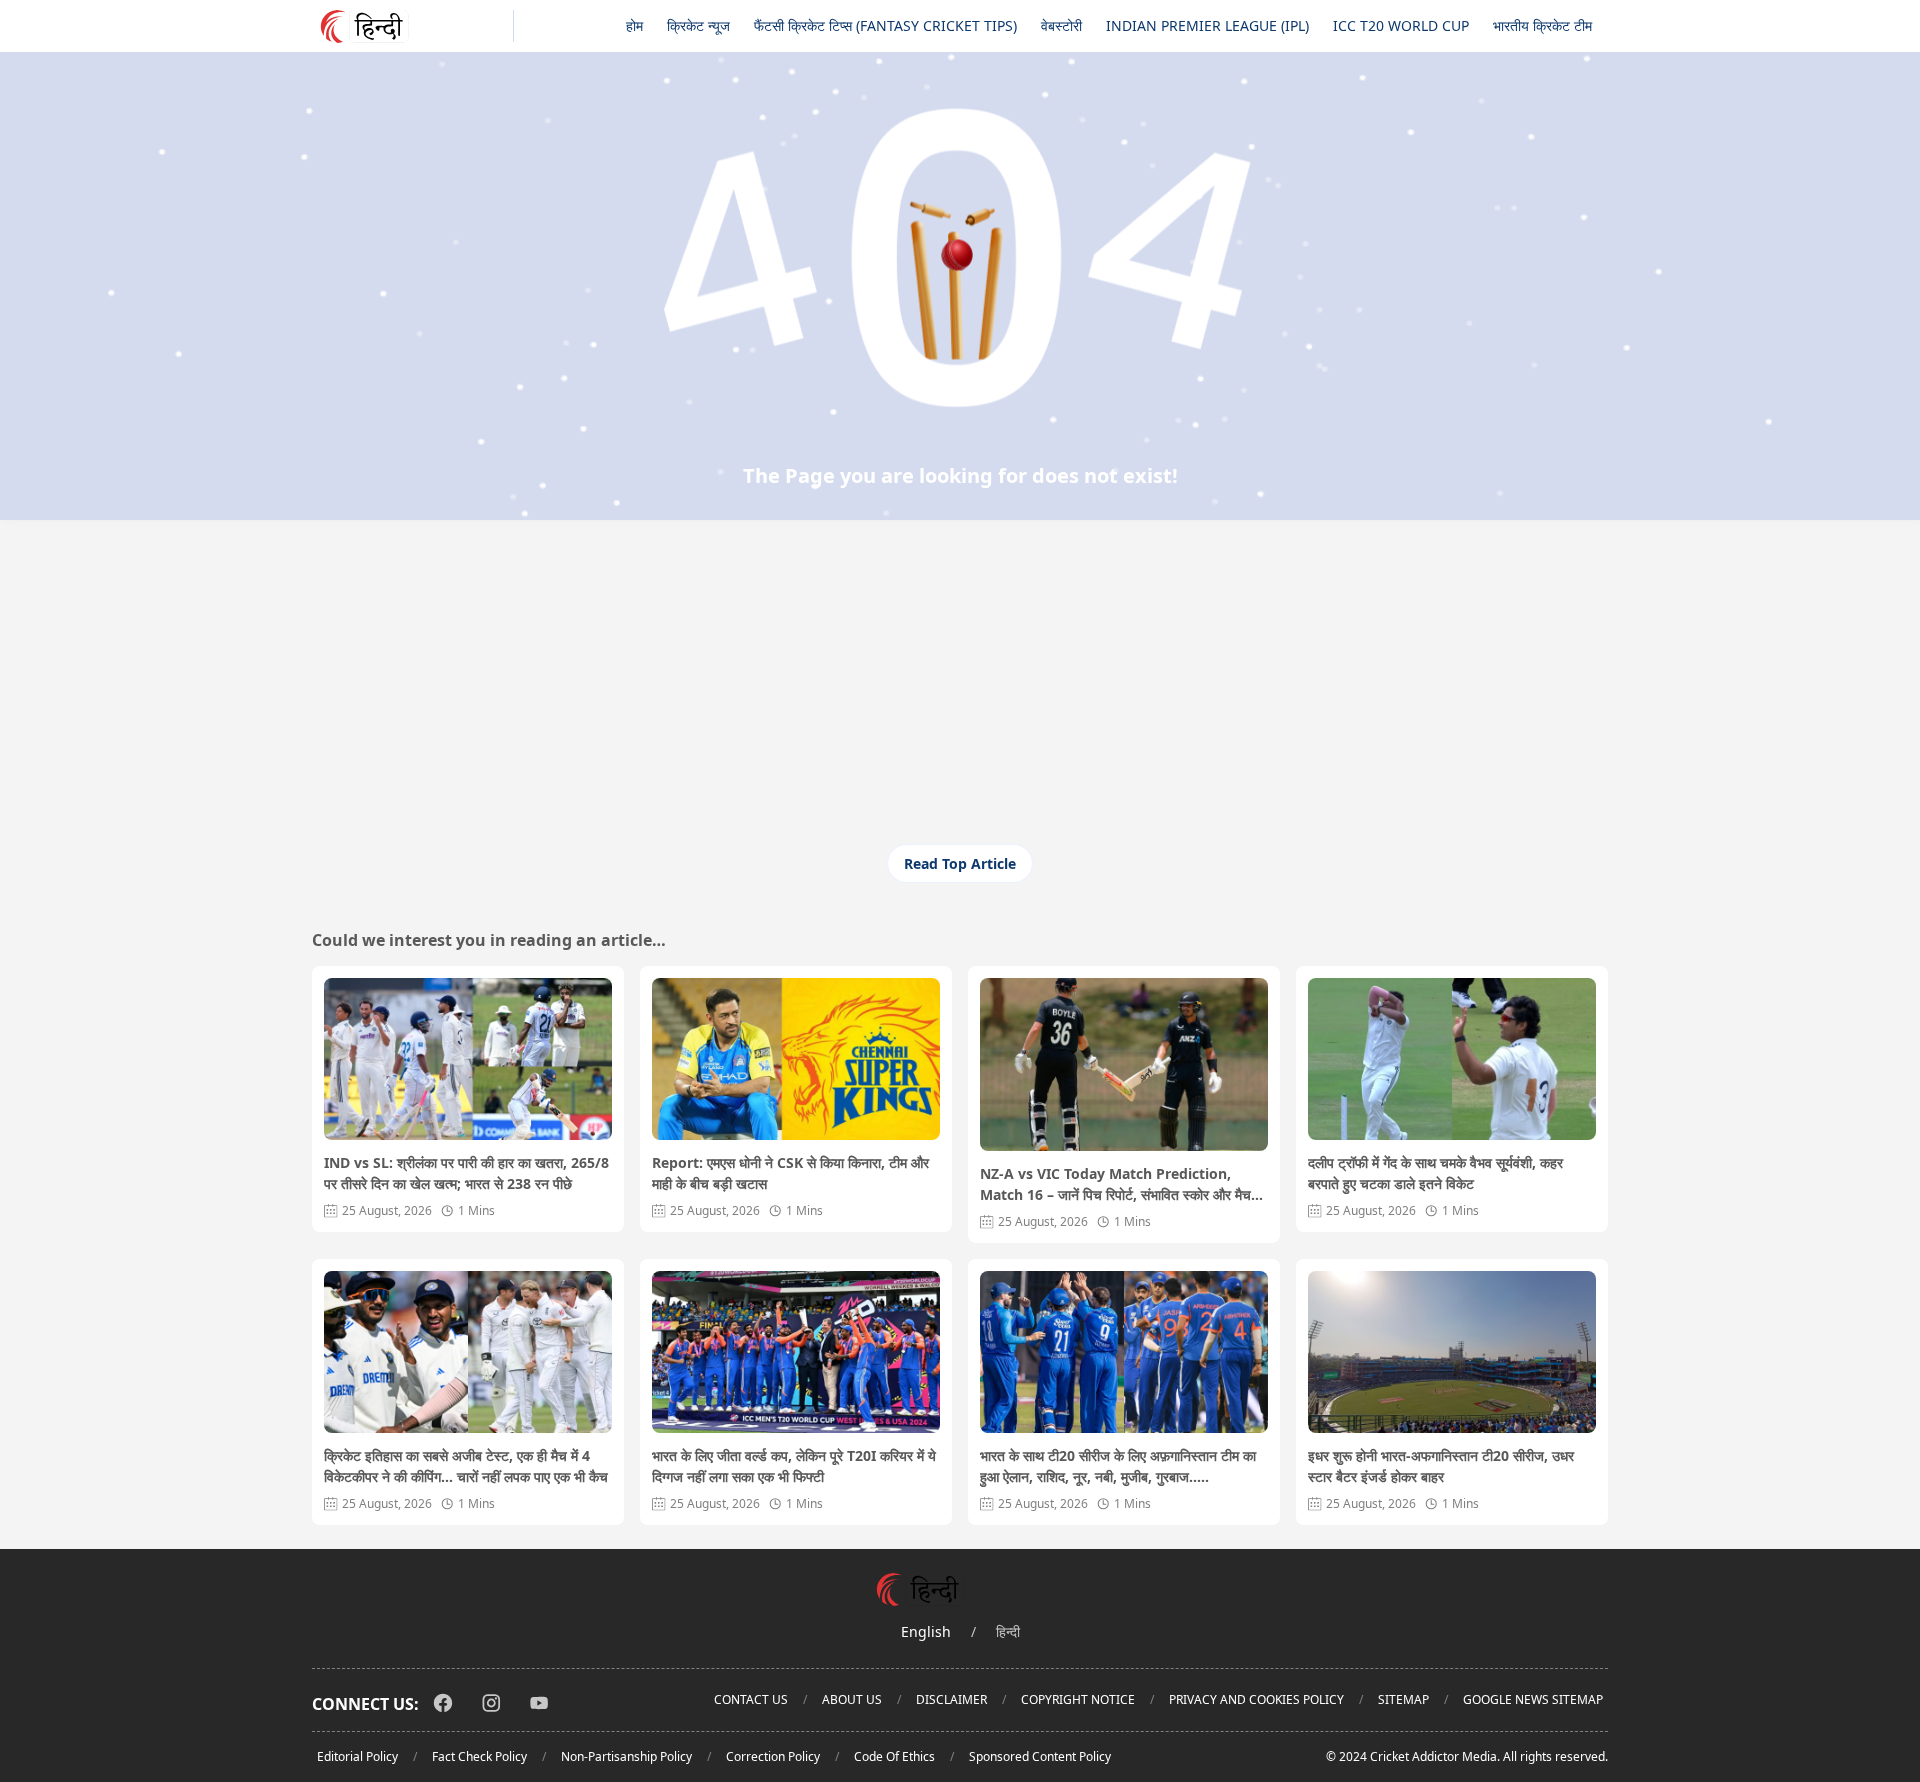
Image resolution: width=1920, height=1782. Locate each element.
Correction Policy (773, 1756)
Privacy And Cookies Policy (1256, 1699)
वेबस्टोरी (1061, 25)
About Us (852, 1699)
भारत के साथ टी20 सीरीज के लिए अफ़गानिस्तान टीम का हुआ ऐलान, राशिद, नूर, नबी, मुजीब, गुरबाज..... (1118, 1466)
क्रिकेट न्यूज (698, 25)
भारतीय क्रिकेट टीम (1542, 25)
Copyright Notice (1078, 1699)
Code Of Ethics (894, 1756)
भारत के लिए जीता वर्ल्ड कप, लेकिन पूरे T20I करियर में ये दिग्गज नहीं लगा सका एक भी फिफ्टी (794, 1466)
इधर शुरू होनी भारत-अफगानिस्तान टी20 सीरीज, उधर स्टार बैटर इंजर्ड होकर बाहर (1441, 1466)
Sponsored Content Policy (1040, 1756)
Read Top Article (960, 863)
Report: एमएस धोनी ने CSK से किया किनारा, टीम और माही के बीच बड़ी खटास (790, 1173)
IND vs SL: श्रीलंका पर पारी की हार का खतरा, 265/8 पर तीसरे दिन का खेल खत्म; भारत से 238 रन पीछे (466, 1173)
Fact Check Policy (479, 1756)
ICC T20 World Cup (1401, 25)
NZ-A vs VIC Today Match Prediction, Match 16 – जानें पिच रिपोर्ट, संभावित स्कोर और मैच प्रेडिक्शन (1115, 1184)
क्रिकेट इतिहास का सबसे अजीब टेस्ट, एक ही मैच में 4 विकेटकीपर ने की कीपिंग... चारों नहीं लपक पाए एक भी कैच (466, 1466)
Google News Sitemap (1533, 1699)
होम (634, 25)
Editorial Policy (357, 1756)
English (926, 1631)
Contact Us (751, 1699)
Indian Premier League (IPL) (1207, 25)
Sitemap (1403, 1699)
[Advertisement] (960, 694)
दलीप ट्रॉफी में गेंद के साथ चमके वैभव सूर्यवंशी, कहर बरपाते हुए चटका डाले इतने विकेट (1435, 1173)
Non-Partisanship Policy (626, 1756)
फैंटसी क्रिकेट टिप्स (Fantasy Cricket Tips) (885, 25)
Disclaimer (951, 1699)
